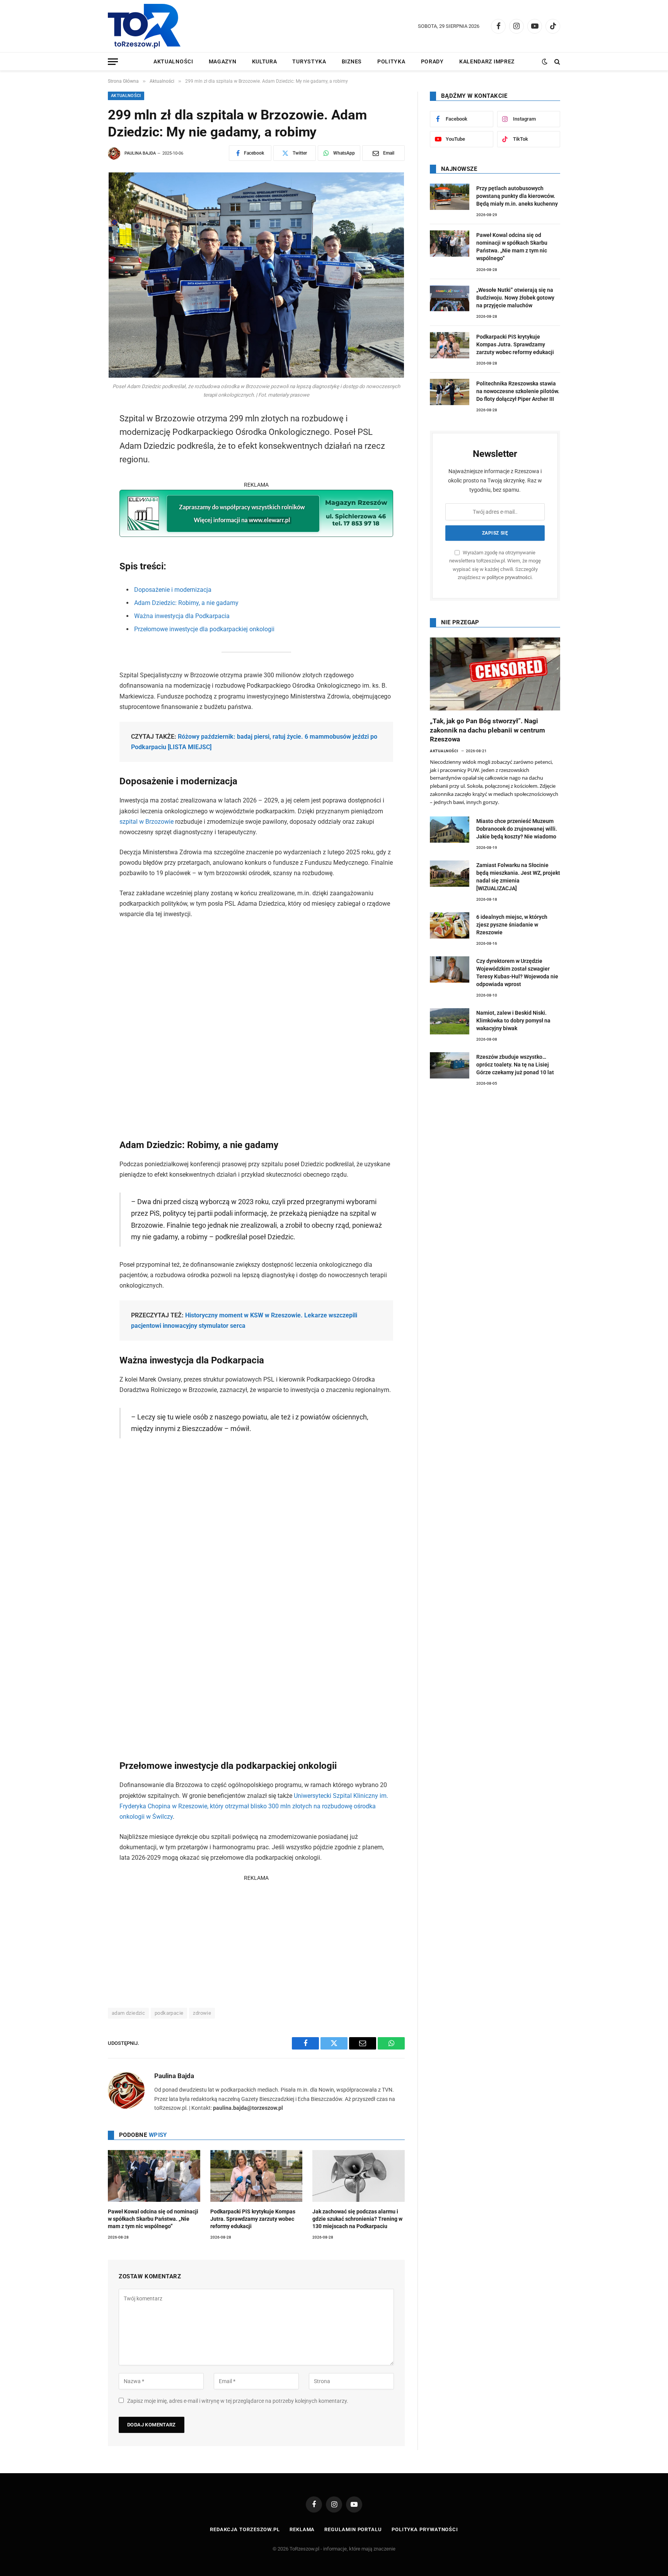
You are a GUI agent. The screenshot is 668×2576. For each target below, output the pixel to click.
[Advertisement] (256, 1937)
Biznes (352, 61)
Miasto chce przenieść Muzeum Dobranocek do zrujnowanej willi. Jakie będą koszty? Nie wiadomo (517, 829)
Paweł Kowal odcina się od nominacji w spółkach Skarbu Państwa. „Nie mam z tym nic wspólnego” (153, 2219)
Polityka (391, 61)
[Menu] (113, 62)
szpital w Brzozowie (147, 822)
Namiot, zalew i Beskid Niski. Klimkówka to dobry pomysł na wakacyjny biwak (513, 1021)
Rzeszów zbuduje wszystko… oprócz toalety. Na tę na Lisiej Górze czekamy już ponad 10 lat (515, 1065)
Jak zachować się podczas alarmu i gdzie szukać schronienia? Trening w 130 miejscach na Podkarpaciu (357, 2219)
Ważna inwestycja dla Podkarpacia (182, 616)
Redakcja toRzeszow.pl (245, 2529)
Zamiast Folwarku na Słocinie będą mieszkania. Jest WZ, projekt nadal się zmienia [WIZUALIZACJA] (518, 877)
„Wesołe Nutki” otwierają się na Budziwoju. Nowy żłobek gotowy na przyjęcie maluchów (515, 298)
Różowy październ (203, 737)
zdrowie (202, 2013)
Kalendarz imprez (487, 61)
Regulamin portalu (353, 2529)
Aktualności (173, 61)
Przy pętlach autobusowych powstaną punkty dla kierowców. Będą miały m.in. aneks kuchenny (517, 196)
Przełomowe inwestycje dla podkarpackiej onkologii (204, 629)
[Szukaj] (556, 62)
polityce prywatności (509, 577)
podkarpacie (169, 2013)
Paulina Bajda (140, 153)
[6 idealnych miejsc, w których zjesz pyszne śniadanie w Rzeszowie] (450, 925)
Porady (432, 61)
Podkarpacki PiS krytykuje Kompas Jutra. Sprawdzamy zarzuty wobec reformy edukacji (253, 2219)
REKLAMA (256, 485)
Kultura (265, 61)
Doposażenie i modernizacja (173, 590)
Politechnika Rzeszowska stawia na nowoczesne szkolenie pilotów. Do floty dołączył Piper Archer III (518, 391)
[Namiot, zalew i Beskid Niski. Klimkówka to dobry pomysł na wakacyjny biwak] (450, 1021)
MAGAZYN (223, 61)
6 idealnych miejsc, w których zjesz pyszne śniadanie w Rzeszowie (512, 925)
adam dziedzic (128, 2013)
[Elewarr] (256, 535)
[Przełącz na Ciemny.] (545, 61)
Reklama (302, 2529)
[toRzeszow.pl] (144, 26)
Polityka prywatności (425, 2529)
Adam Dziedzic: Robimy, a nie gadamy (186, 603)
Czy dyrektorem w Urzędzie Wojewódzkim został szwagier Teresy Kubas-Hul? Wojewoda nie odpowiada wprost (517, 973)
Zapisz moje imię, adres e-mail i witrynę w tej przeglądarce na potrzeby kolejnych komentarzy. (238, 2401)
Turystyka (309, 61)
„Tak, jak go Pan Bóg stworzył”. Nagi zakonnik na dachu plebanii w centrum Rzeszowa (487, 730)
